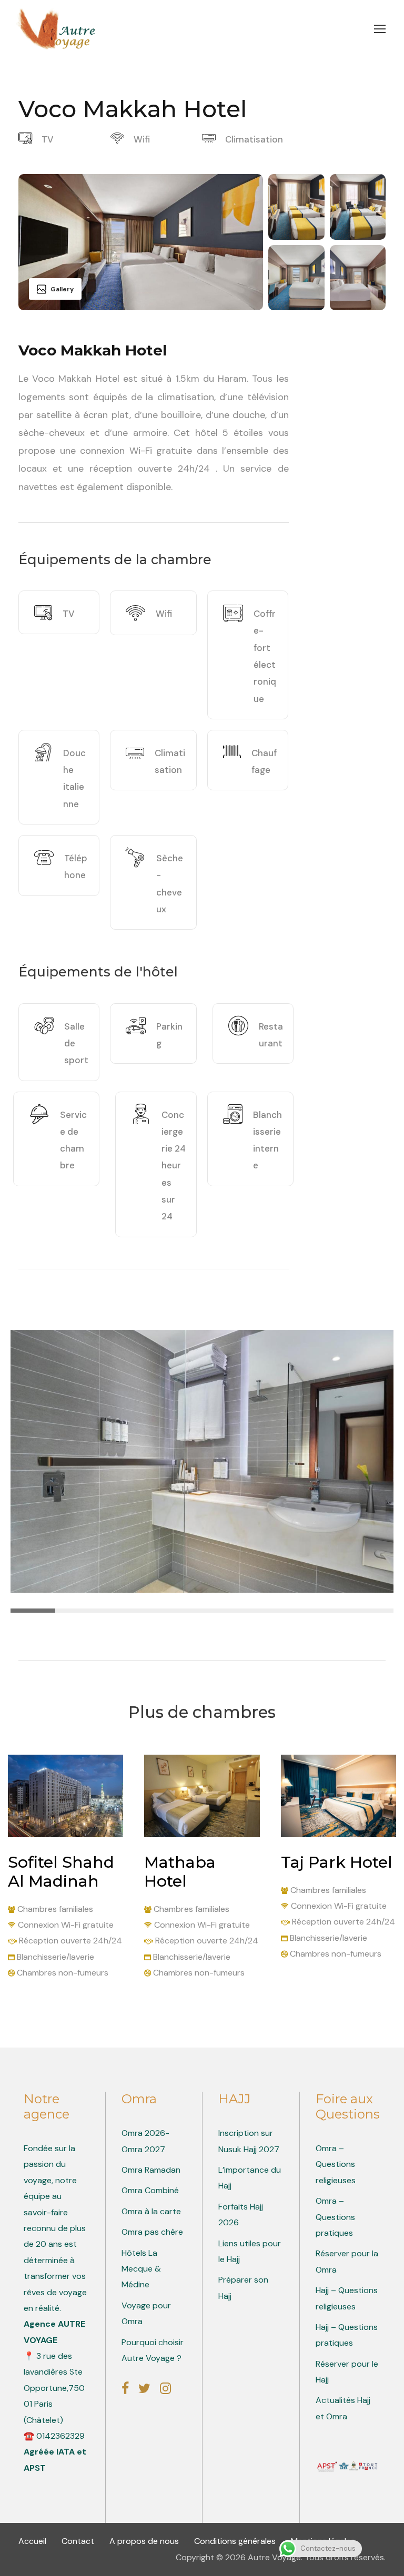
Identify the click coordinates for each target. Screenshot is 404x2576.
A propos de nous (145, 2541)
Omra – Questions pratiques (335, 2217)
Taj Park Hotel (337, 1862)
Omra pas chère (152, 2232)
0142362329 (60, 2436)
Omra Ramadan (151, 2170)
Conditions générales (236, 2541)
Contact (79, 2541)
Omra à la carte (151, 2211)
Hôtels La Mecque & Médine (141, 2269)
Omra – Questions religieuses (336, 2164)
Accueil (33, 2541)
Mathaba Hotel (180, 1872)
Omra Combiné (150, 2190)
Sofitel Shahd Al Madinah (61, 1872)
